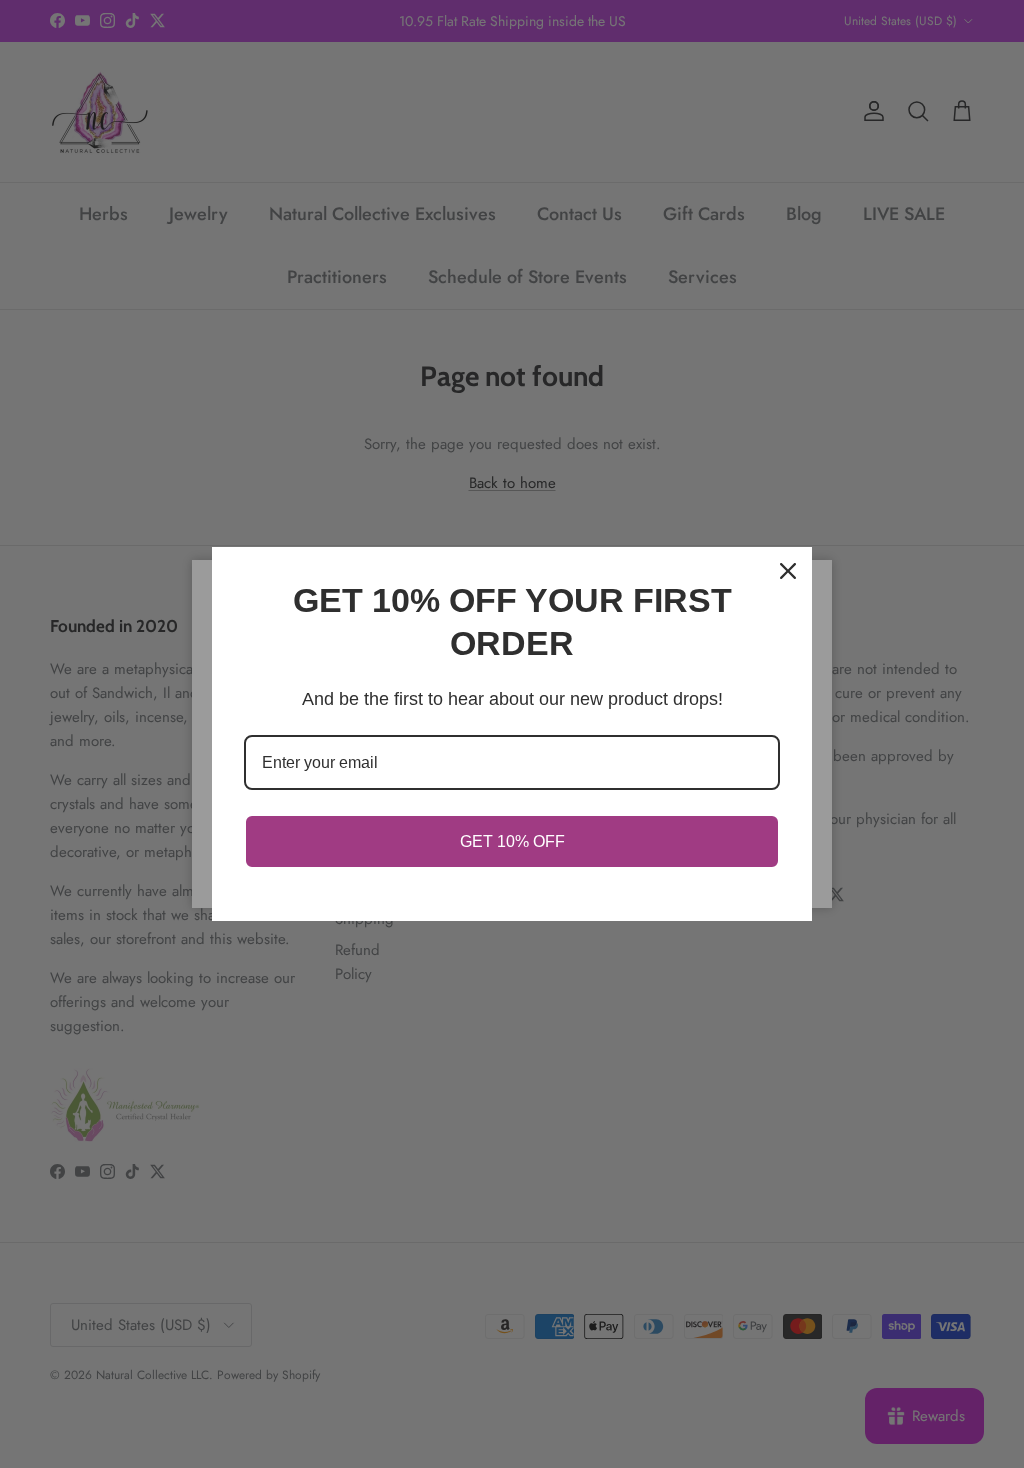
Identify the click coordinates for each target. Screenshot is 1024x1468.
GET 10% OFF (512, 841)
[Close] (788, 571)
